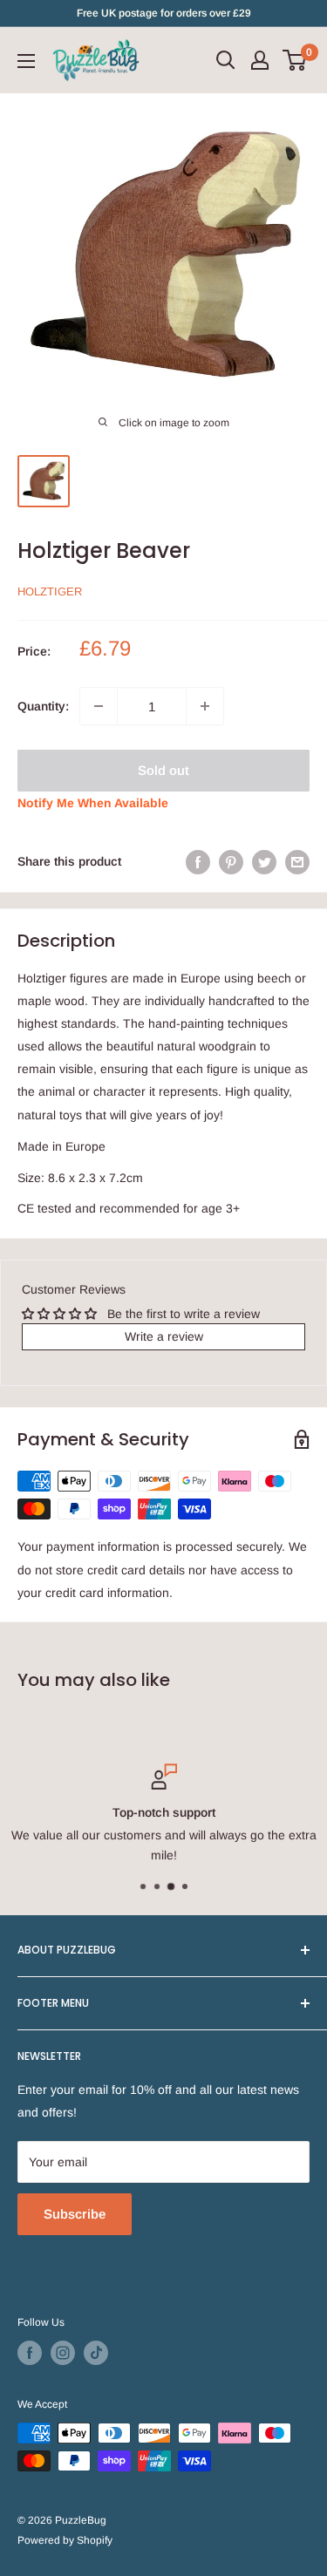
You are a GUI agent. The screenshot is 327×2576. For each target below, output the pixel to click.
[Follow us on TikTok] (96, 2353)
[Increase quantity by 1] (205, 706)
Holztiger (50, 591)
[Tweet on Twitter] (264, 861)
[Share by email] (297, 861)
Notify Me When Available (93, 803)
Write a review (164, 1336)
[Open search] (226, 60)
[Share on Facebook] (198, 861)
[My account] (260, 60)
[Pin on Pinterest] (231, 861)
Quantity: (43, 706)
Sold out (163, 770)
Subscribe (75, 2214)
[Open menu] (26, 61)
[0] (295, 60)
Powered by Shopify (65, 2540)
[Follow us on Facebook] (30, 2353)
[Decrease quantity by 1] (99, 706)
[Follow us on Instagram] (63, 2353)
